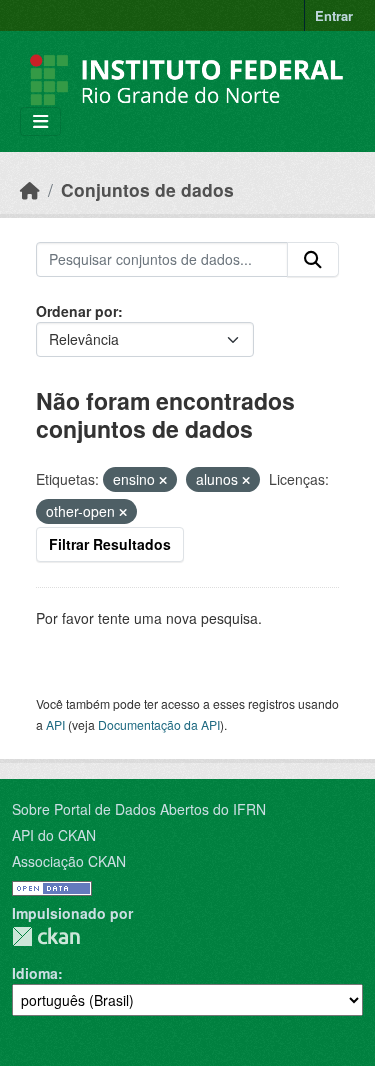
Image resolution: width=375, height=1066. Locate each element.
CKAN (46, 936)
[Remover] (163, 480)
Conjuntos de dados (147, 189)
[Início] (30, 189)
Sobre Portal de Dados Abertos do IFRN (139, 809)
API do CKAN (54, 835)
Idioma (35, 973)
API (55, 724)
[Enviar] (313, 260)
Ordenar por (77, 311)
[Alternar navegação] (40, 121)
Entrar (334, 15)
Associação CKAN (69, 861)
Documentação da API (159, 724)
